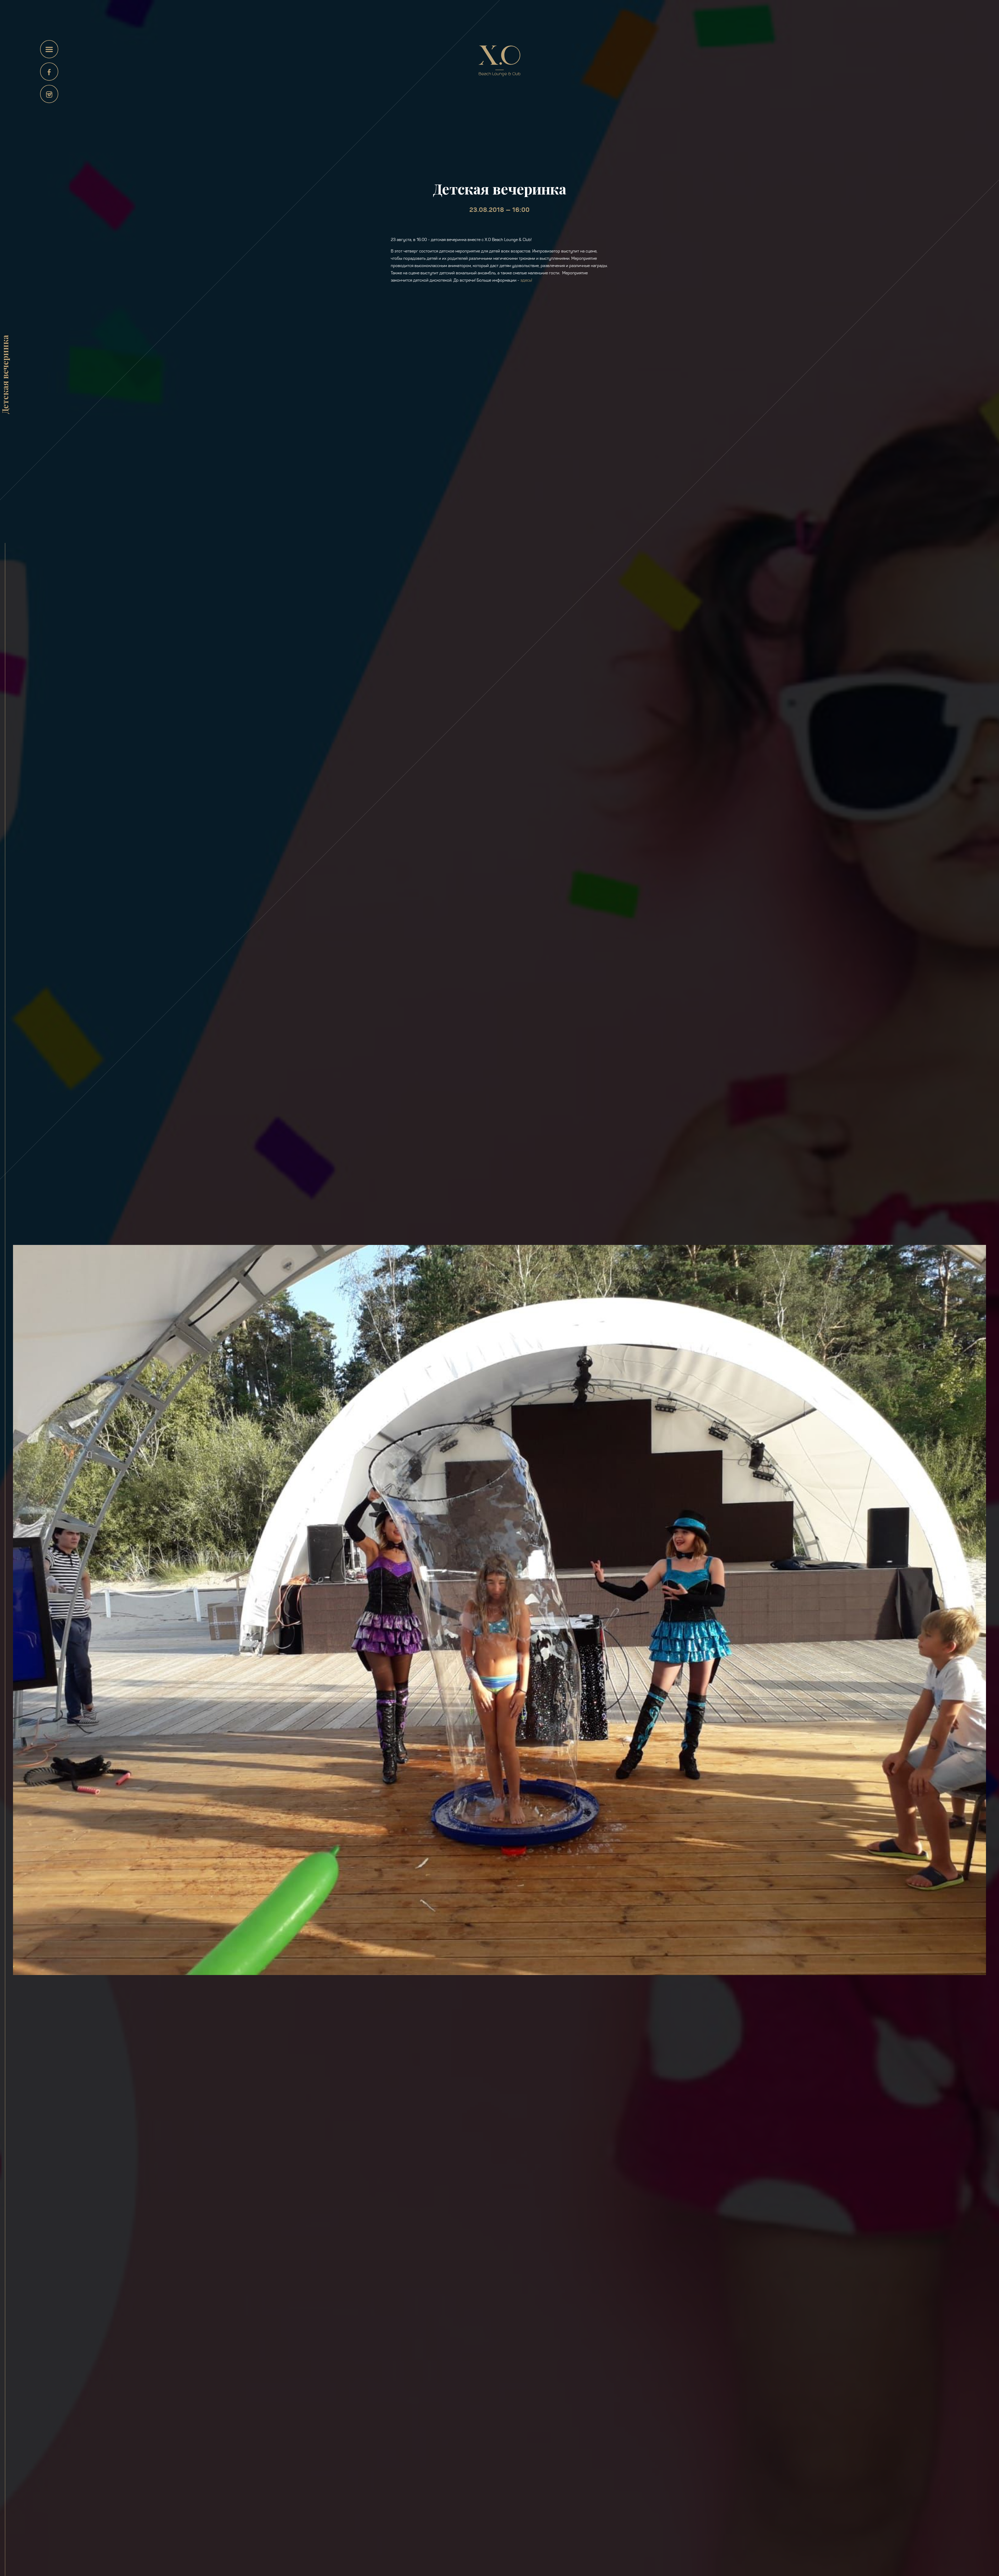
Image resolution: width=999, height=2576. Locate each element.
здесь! (526, 280)
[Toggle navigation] (49, 49)
